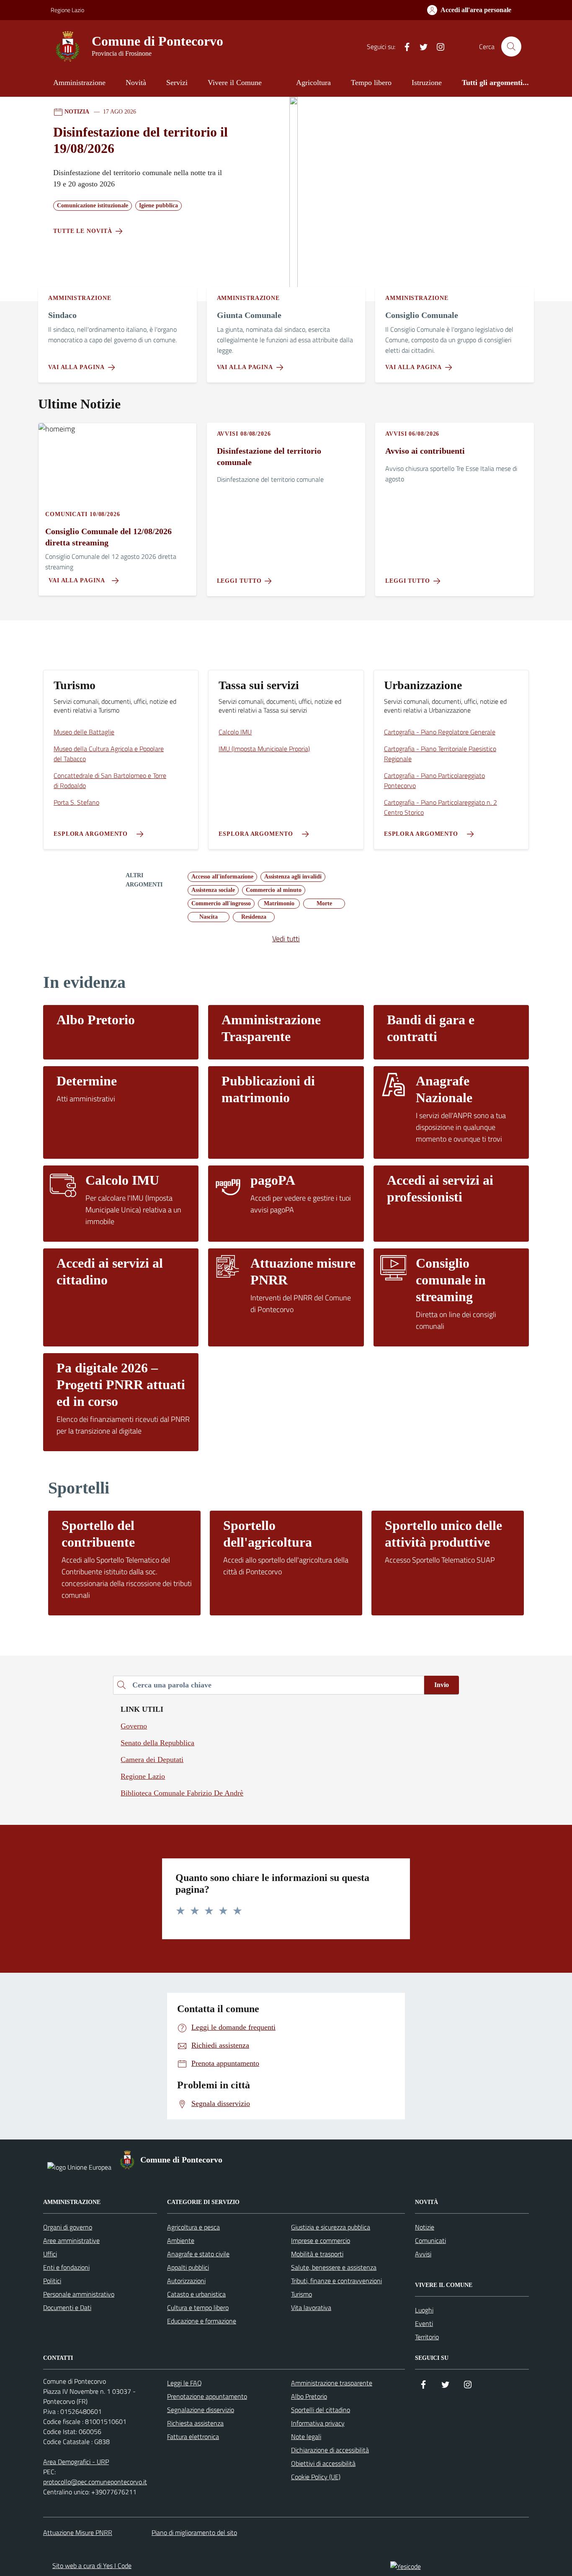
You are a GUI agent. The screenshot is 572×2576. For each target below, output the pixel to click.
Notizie (425, 2227)
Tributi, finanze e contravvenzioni (336, 2281)
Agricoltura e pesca (193, 2227)
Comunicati (430, 2240)
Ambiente (181, 2240)
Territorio (427, 2337)
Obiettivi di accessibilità (323, 2463)
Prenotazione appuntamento (207, 2396)
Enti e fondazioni (66, 2267)
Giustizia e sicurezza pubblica (331, 2227)
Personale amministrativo (79, 2294)
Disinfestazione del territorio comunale (269, 456)
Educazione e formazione (202, 2321)
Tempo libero (371, 83)
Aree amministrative (71, 2240)
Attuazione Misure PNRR (78, 2532)
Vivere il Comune (235, 83)
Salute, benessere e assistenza (334, 2267)
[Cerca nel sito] (511, 47)
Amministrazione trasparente (332, 2383)
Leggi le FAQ (184, 2383)
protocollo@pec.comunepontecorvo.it (95, 2482)
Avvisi (423, 2254)
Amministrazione (79, 83)
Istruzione (427, 83)
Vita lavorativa (311, 2307)
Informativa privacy (318, 2423)
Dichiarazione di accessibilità (330, 2450)
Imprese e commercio (321, 2240)
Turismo (301, 2294)
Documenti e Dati (67, 2307)
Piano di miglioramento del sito (194, 2532)
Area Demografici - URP (76, 2462)
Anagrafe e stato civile (198, 2254)
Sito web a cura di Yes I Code (92, 2566)
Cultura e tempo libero (198, 2307)
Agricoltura (313, 83)
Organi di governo (68, 2227)
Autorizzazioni (186, 2281)
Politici (52, 2281)
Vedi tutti (286, 939)
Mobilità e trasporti (317, 2254)
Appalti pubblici (188, 2267)
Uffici (50, 2254)
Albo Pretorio (309, 2396)
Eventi (424, 2323)
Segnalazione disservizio (201, 2410)
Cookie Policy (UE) (316, 2477)
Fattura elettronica (193, 2436)
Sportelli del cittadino (321, 2410)
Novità (136, 83)
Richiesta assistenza (195, 2423)
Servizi (177, 83)
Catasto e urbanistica (196, 2294)
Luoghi (424, 2310)
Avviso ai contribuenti (425, 451)
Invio (442, 1685)
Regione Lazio (67, 10)
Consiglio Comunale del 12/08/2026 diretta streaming (108, 537)
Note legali (306, 2436)
